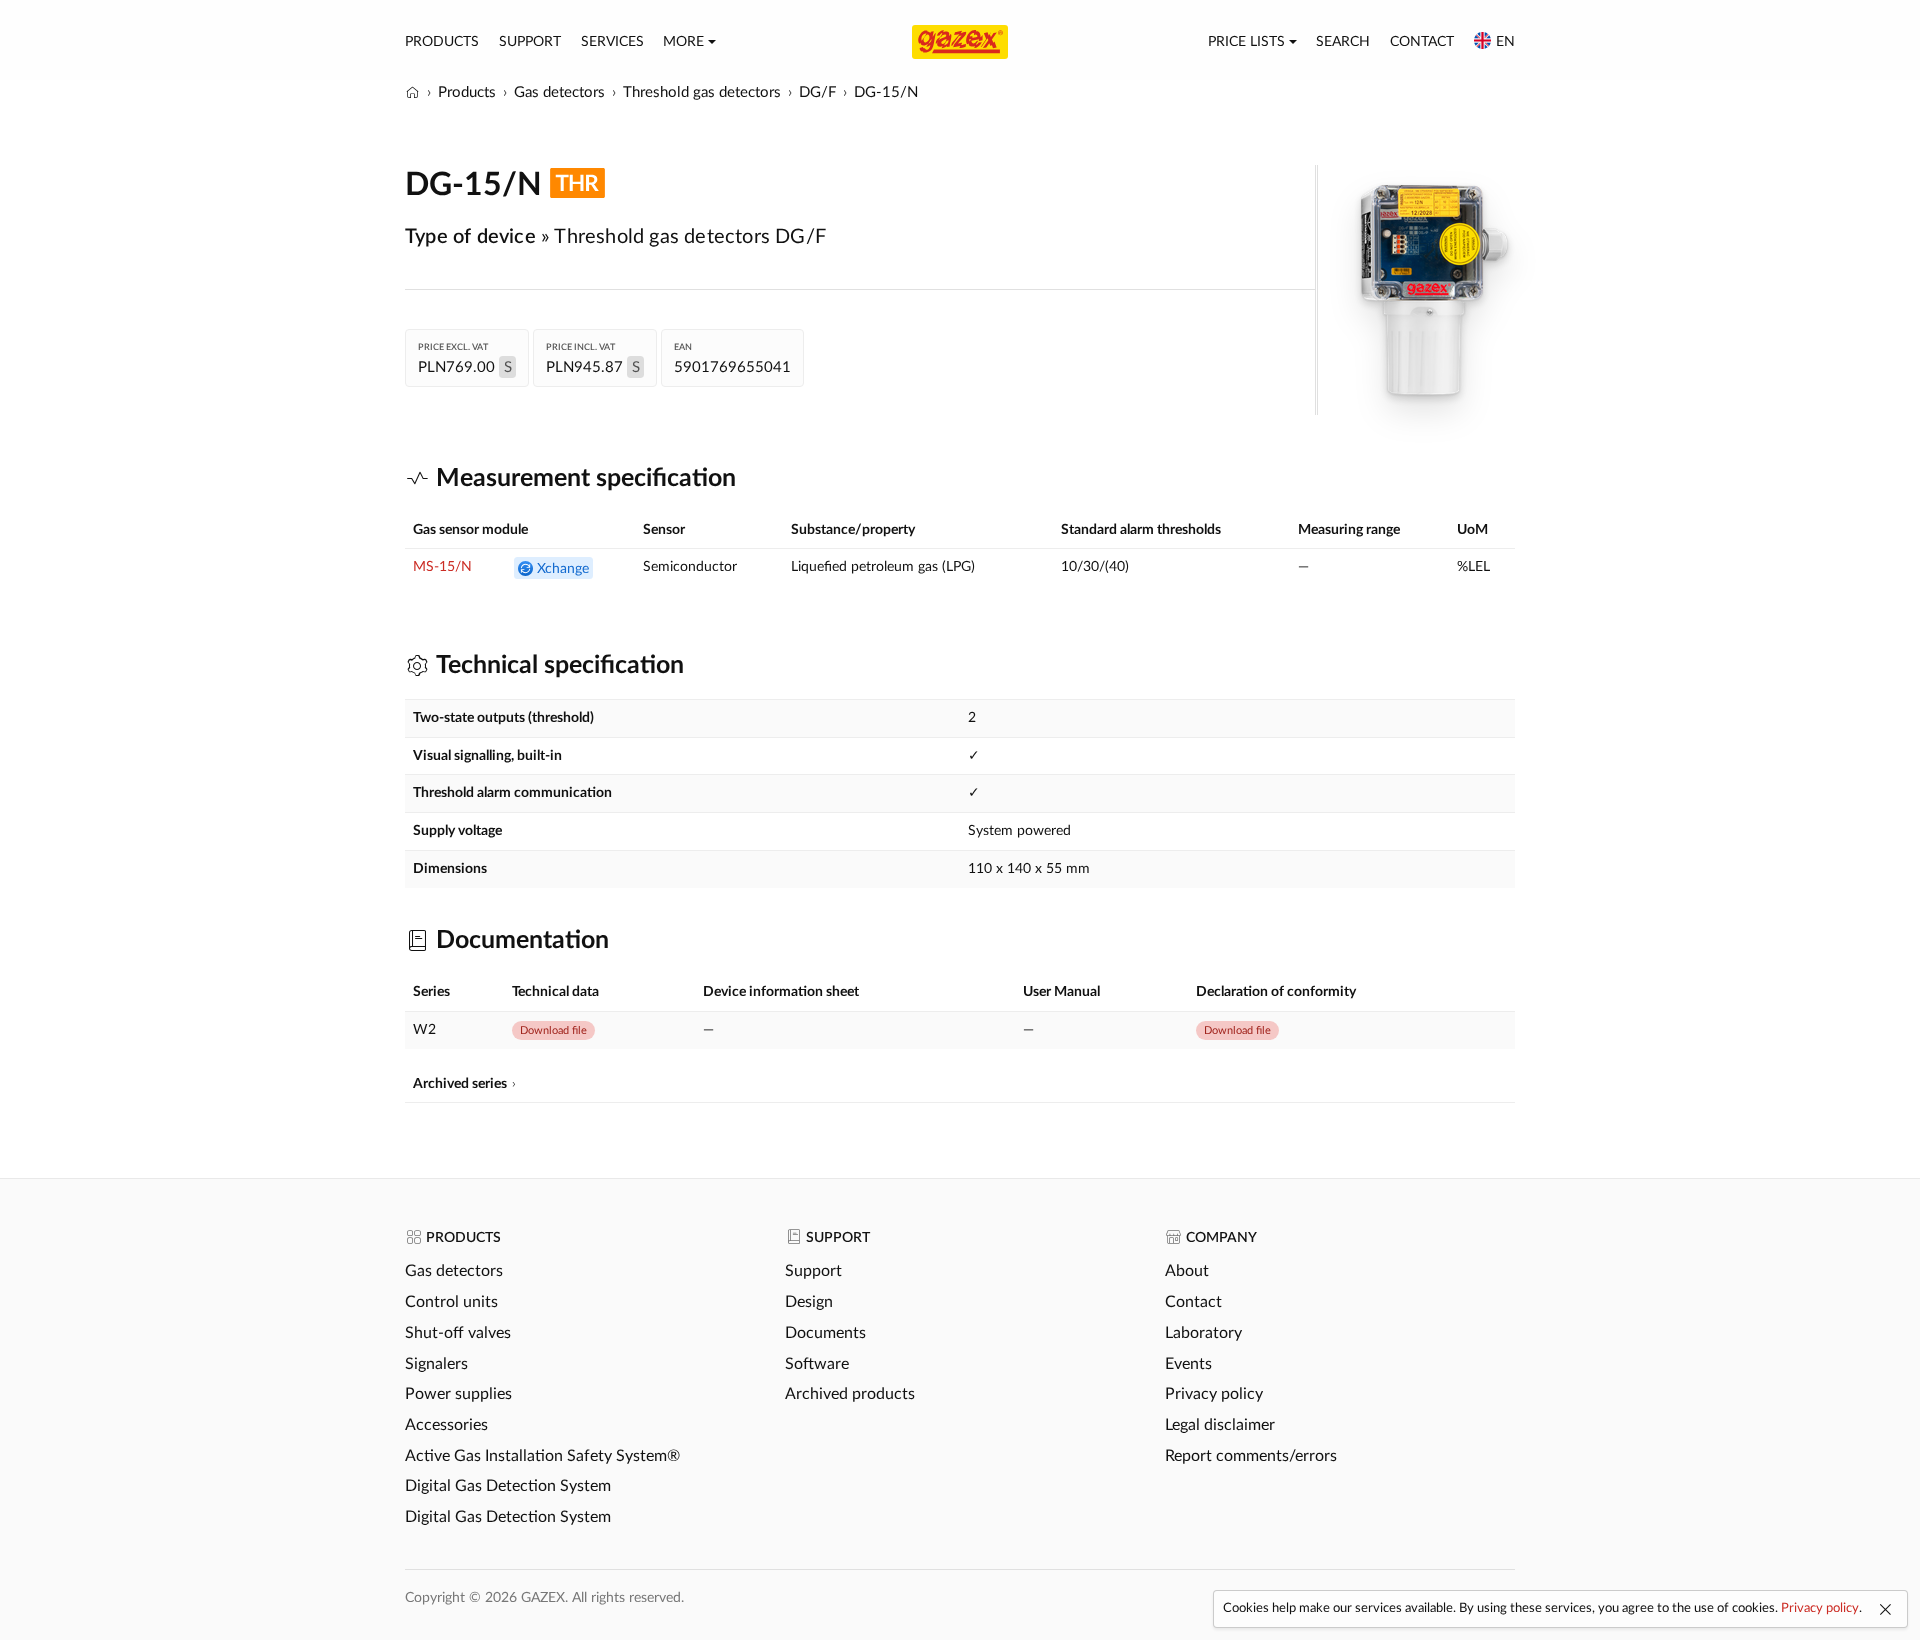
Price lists (1246, 42)
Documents (825, 1333)
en (1505, 42)
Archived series (460, 1084)
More (683, 42)
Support (530, 42)
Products (442, 42)
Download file (553, 1030)
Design (809, 1302)
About (1187, 1271)
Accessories (446, 1425)
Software (817, 1364)
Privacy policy (1214, 1394)
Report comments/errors (1251, 1456)
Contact (1422, 42)
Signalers (436, 1364)
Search (1343, 42)
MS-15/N (442, 567)
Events (1188, 1364)
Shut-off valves (458, 1333)
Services (612, 42)
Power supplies (458, 1394)
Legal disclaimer (1220, 1425)
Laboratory (1203, 1333)
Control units (451, 1302)
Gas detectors (454, 1271)
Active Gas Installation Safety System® (542, 1456)
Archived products (850, 1394)
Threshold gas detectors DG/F (690, 237)
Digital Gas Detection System (508, 1486)
